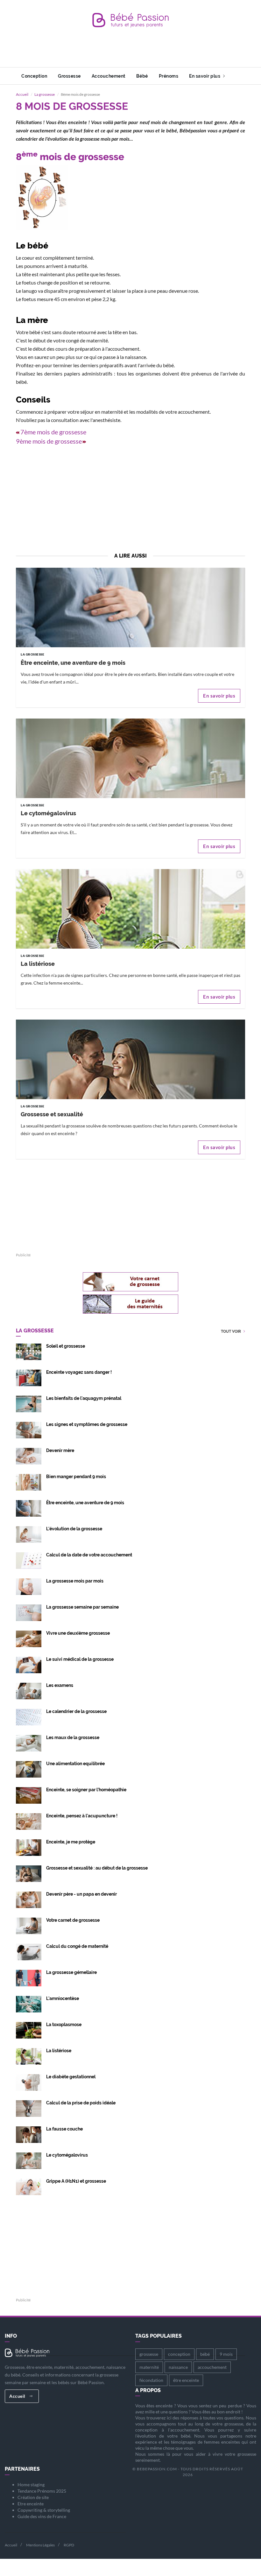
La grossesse (45, 94)
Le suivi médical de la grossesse (80, 1659)
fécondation (151, 2380)
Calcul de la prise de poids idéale (81, 2103)
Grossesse (69, 76)
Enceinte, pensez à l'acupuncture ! (82, 1816)
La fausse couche (64, 2129)
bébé (205, 2354)
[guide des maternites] (130, 1304)
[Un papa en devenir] (29, 1899)
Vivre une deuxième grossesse (78, 1633)
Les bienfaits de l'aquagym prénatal (84, 1398)
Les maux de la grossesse (73, 1737)
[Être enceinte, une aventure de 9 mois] (130, 642)
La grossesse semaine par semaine (82, 1607)
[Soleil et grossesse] (29, 1351)
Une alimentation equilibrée (75, 1764)
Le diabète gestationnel (71, 2077)
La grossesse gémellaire (71, 1972)
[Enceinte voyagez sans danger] (29, 1377)
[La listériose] (130, 943)
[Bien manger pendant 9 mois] (29, 1482)
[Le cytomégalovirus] (130, 793)
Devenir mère (60, 1450)
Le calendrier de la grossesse (76, 1711)
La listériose (38, 964)
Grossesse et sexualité (52, 1114)
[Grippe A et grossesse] (29, 2186)
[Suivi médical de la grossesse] (29, 1664)
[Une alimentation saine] (29, 1847)
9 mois (226, 2354)
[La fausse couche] (29, 2134)
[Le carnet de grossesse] (29, 1925)
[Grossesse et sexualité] (130, 1094)
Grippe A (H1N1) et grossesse (76, 2181)
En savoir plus (205, 76)
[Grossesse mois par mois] (29, 1586)
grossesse (149, 2354)
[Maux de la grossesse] (29, 1743)
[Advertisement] (132, 53)
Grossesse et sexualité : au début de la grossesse (97, 1868)
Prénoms (169, 76)
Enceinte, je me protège (71, 1842)
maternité (149, 2367)
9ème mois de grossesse (49, 441)
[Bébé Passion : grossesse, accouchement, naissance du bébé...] (130, 22)
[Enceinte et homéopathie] (29, 1795)
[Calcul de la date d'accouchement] (29, 1560)
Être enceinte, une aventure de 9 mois (73, 663)
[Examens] (29, 1691)
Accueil (22, 94)
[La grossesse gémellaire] (29, 1978)
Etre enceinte (31, 2504)
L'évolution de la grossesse (74, 1529)
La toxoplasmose (64, 2025)
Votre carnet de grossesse (73, 1920)
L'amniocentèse (63, 1998)
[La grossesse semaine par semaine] (29, 1612)
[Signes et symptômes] (29, 1430)
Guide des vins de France (42, 2516)
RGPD (69, 2545)
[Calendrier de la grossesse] (29, 1717)
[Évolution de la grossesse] (29, 1534)
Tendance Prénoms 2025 (42, 2491)
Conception (34, 76)
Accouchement (109, 76)
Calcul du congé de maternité (77, 1946)
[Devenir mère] (29, 1456)
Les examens (60, 1685)
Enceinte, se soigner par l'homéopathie (86, 1790)
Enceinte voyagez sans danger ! (79, 1372)
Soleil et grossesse (66, 1346)
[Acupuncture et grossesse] (29, 1821)
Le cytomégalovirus (48, 813)
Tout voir (231, 1332)
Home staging (31, 2485)
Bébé (142, 76)
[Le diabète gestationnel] (29, 2082)
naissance (178, 2367)
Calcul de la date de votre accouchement (89, 1555)
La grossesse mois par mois (75, 1581)
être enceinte (186, 2380)
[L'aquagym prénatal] (29, 1404)
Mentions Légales (40, 2545)
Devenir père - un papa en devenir (81, 1894)
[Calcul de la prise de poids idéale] (29, 2108)
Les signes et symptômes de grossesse (87, 1424)
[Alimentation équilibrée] (29, 1769)
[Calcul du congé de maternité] (29, 1951)
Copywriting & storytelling (44, 2510)
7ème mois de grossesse (53, 432)
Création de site (33, 2497)
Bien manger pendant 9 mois (76, 1477)
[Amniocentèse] (29, 2004)
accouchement (212, 2367)
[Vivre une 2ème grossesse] (29, 1638)
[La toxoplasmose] (29, 2030)
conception (179, 2354)
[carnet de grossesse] (130, 1282)
